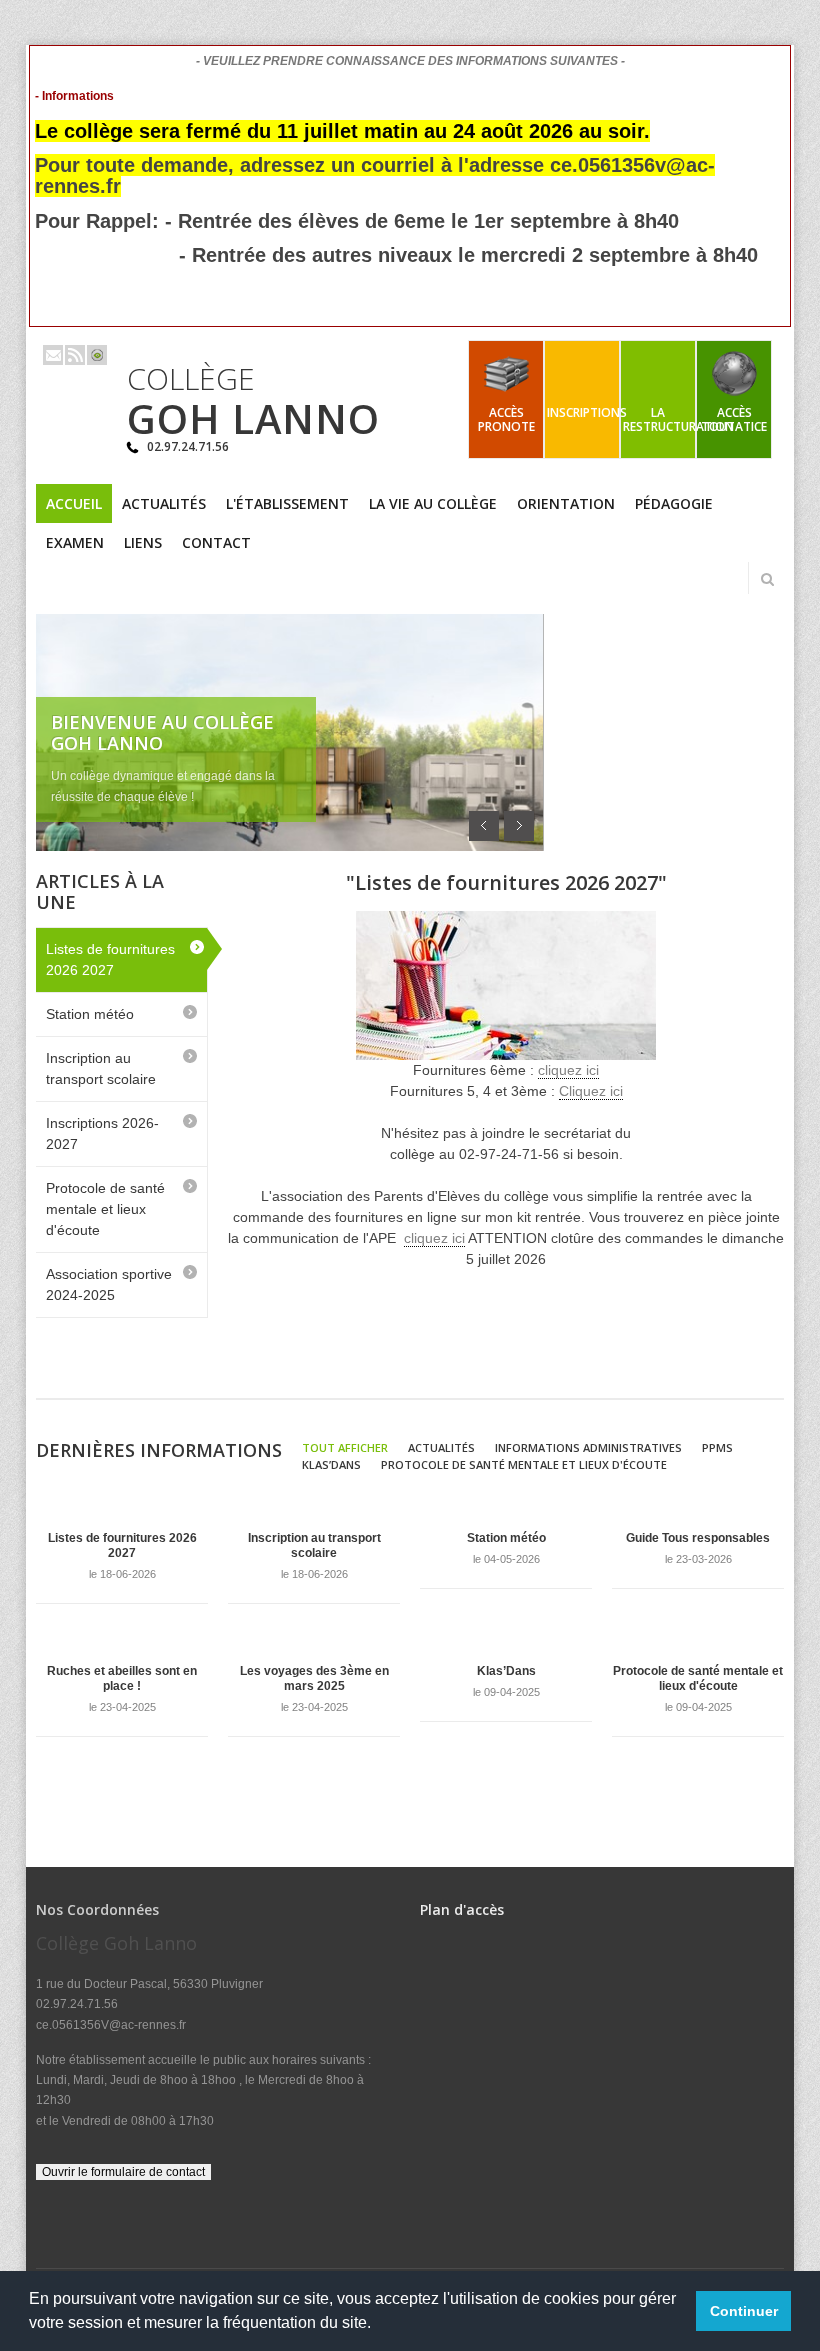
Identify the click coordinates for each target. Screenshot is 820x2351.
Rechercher (767, 579)
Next (519, 826)
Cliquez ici (591, 1091)
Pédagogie (674, 503)
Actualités (164, 503)
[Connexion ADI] (97, 355)
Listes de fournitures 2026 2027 (110, 959)
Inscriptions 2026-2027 (102, 1133)
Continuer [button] (744, 2311)
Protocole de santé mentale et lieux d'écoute (105, 1209)
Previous (484, 826)
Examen (75, 542)
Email (53, 355)
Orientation (566, 503)
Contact (216, 542)
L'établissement (287, 503)
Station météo (90, 1014)
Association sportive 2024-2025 (109, 1284)
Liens (143, 542)
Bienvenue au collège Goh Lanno (162, 732)
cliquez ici (568, 1070)
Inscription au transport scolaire (101, 1068)
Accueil (74, 503)
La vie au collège (433, 503)
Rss (75, 355)
